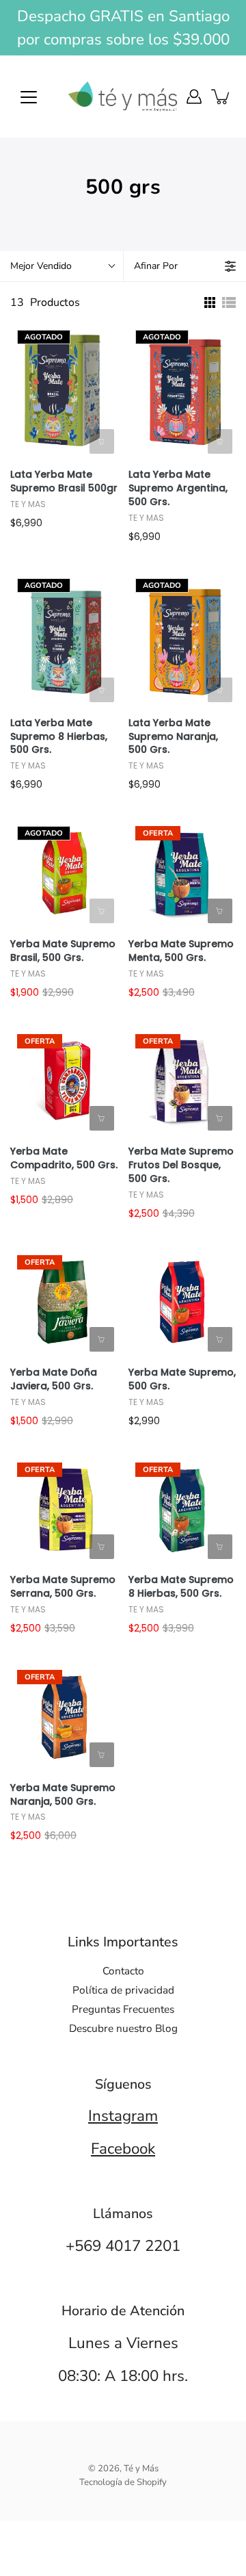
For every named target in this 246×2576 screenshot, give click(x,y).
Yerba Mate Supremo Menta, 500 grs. (181, 951)
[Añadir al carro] (220, 911)
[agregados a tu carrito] (221, 96)
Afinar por (156, 266)
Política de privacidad (123, 1990)
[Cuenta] (194, 96)
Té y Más (141, 2469)
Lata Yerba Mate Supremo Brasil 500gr (64, 481)
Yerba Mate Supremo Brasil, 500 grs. (63, 951)
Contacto (123, 1971)
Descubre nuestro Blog (123, 2028)
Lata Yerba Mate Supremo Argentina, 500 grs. (178, 488)
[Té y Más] (123, 96)
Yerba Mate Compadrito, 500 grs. (64, 1158)
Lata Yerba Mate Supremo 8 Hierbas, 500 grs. (59, 737)
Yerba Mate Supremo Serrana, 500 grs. (63, 1587)
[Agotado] (102, 441)
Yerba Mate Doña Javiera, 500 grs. (54, 1379)
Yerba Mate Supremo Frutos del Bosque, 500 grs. (181, 1165)
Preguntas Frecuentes (123, 2009)
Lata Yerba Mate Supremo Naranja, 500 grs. (173, 737)
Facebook (123, 2149)
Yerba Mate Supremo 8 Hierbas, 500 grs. (181, 1587)
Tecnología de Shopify (123, 2482)
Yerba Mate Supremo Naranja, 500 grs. (63, 1795)
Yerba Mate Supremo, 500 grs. (182, 1379)
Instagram (123, 2116)
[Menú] (29, 97)
